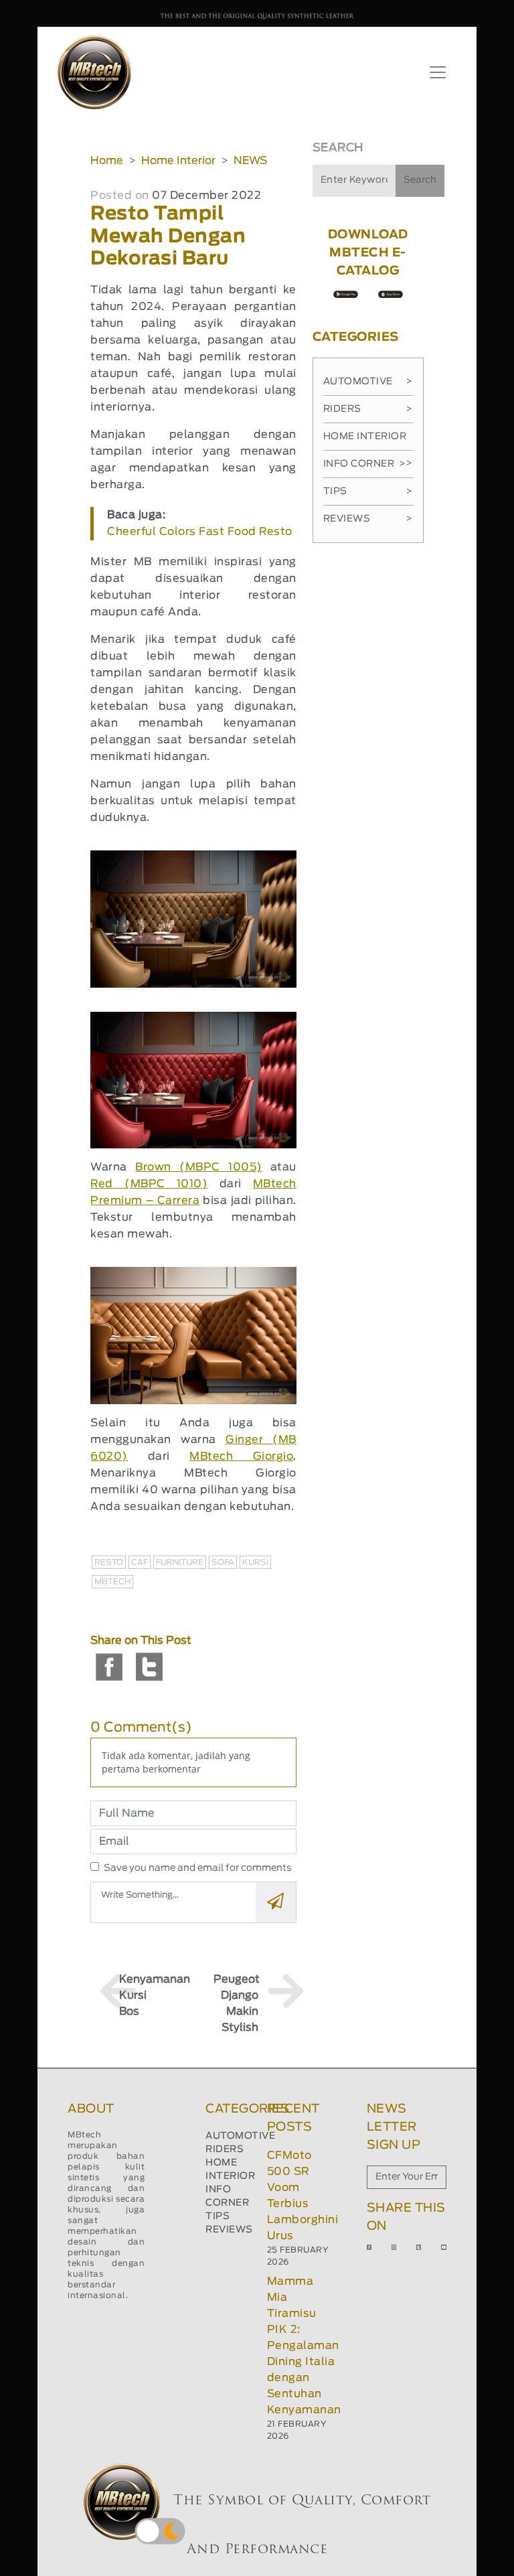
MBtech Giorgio (241, 1456)
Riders (368, 409)
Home (107, 161)
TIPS (218, 2216)
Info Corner (364, 464)
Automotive (368, 382)
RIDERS (225, 2149)
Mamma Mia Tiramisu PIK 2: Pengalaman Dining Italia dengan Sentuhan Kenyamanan (304, 2346)
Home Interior (178, 161)
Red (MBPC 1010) (149, 1184)
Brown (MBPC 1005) (198, 1167)
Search (420, 180)
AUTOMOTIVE (240, 2136)
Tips (368, 491)
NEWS (250, 161)
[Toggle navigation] (438, 72)
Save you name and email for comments (198, 1868)
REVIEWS (229, 2230)
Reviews (368, 519)
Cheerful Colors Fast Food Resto (200, 532)
